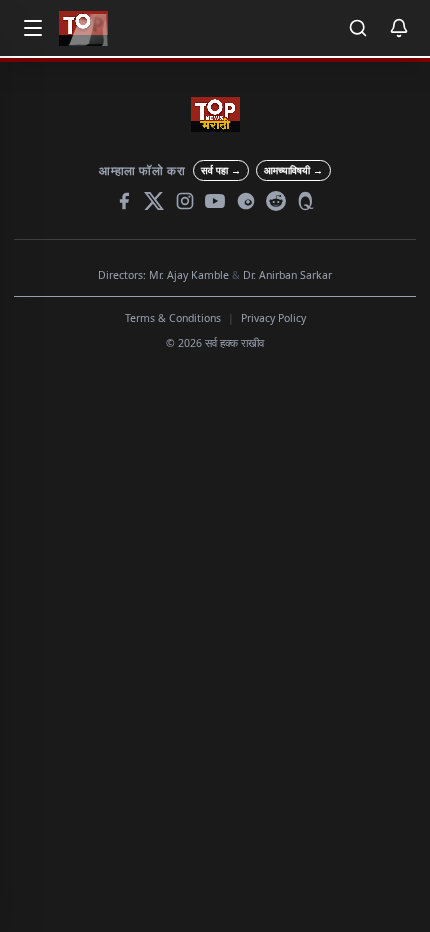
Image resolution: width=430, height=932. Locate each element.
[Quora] (307, 201)
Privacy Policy (273, 318)
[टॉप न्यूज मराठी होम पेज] (83, 28)
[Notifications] (399, 28)
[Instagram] (185, 201)
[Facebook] (124, 201)
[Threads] (246, 201)
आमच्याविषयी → (293, 170)
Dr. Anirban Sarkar (287, 275)
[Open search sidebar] (358, 28)
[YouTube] (215, 201)
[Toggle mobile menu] (33, 28)
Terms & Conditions (173, 318)
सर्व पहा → (221, 170)
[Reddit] (276, 201)
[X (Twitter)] (154, 201)
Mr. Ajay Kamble (189, 275)
